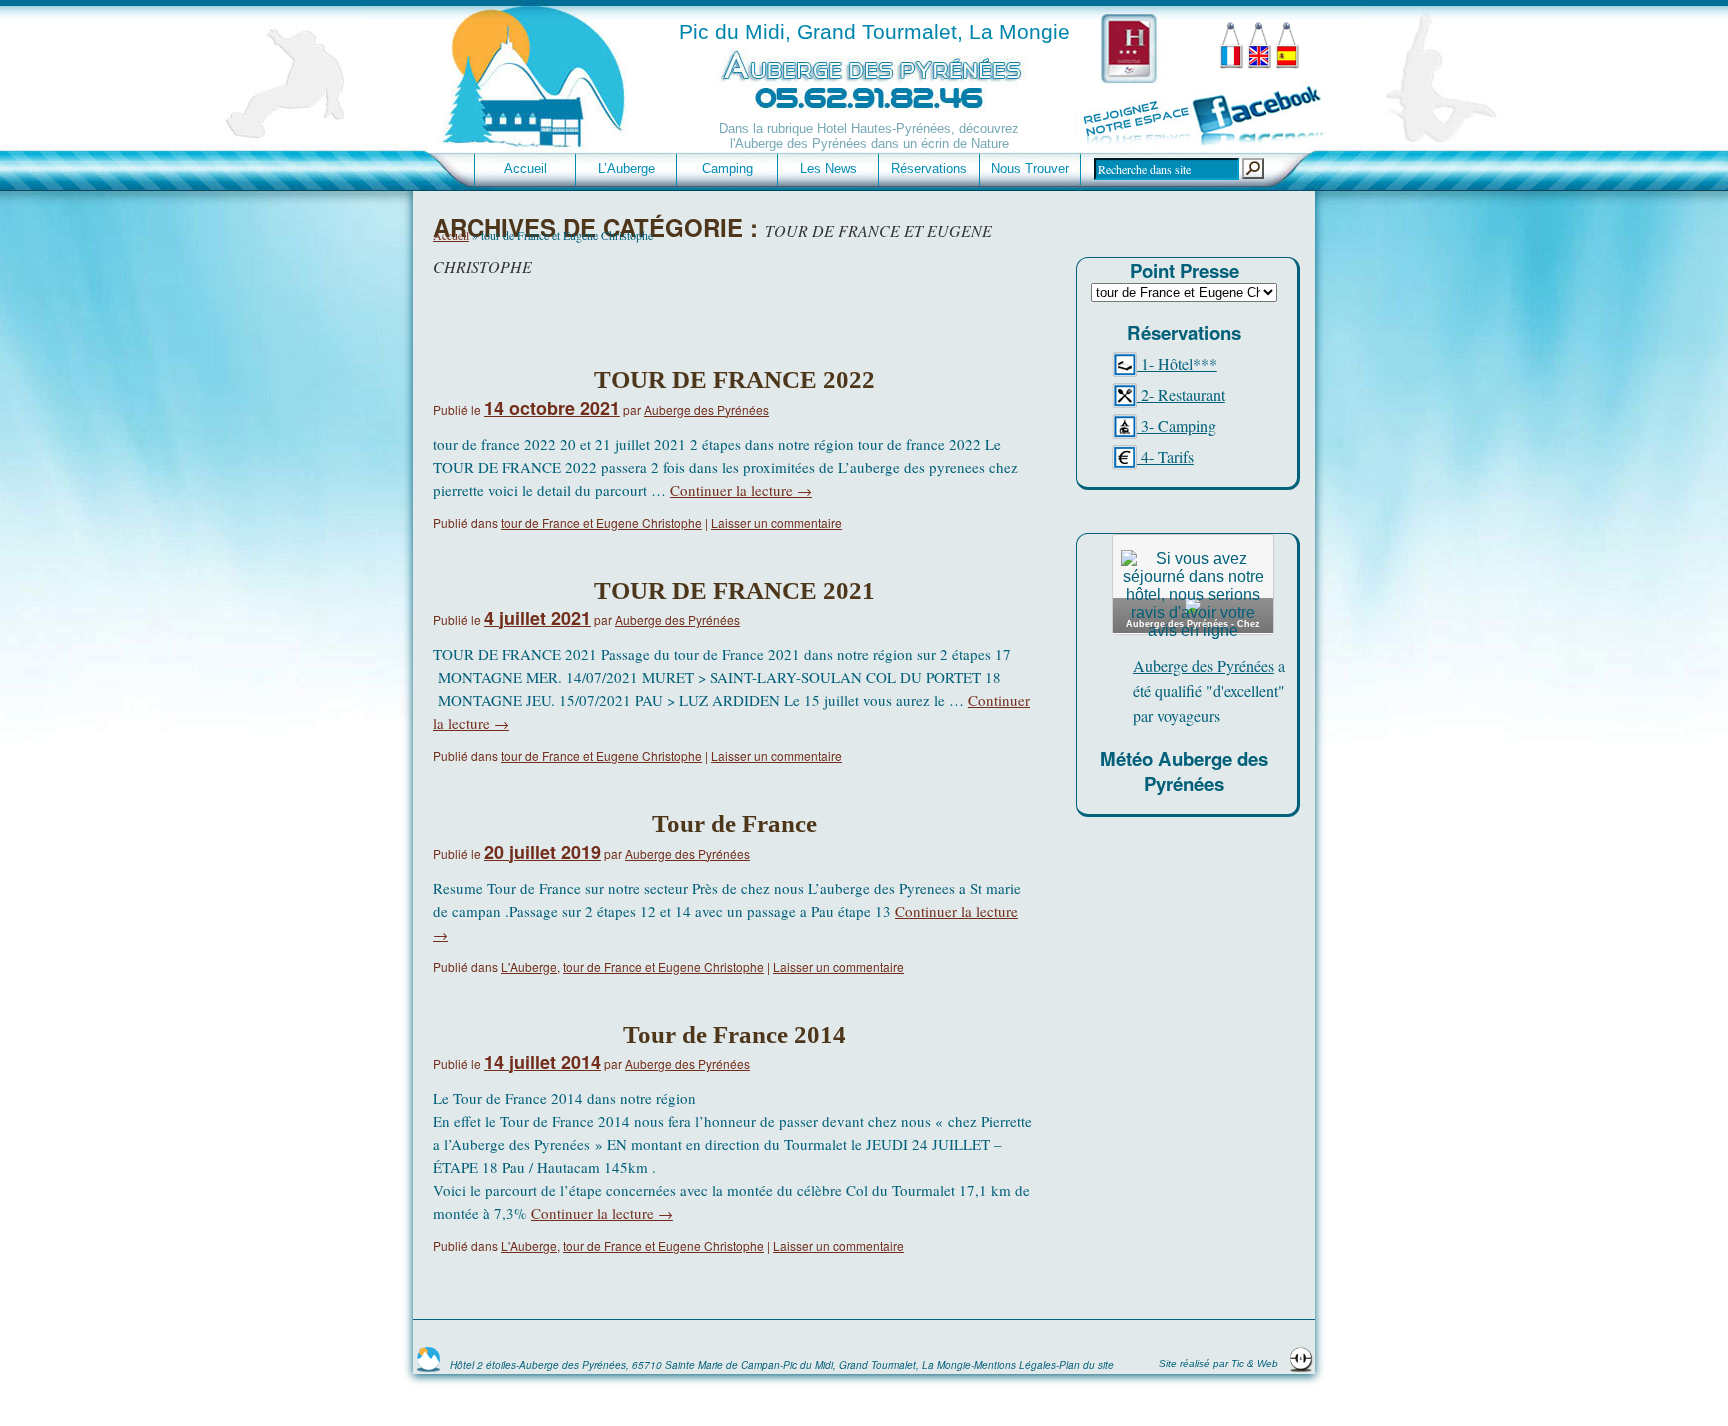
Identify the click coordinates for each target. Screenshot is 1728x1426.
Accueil (525, 168)
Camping (727, 168)
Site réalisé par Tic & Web (1220, 1363)
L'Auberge (529, 966)
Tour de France (734, 823)
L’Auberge (626, 168)
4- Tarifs (1165, 456)
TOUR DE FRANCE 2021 (734, 590)
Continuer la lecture (741, 490)
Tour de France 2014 (734, 1034)
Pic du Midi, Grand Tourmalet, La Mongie (874, 31)
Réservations (929, 168)
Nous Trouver (1030, 168)
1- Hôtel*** (1177, 363)
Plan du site (1086, 1365)
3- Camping (1176, 425)
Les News (828, 168)
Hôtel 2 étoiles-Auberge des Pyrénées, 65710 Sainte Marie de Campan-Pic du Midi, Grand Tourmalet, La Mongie (710, 1365)
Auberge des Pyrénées (706, 409)
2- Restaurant (1181, 394)
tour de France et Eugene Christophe (601, 522)
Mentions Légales (1015, 1365)
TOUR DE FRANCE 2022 (734, 379)
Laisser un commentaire (776, 522)
